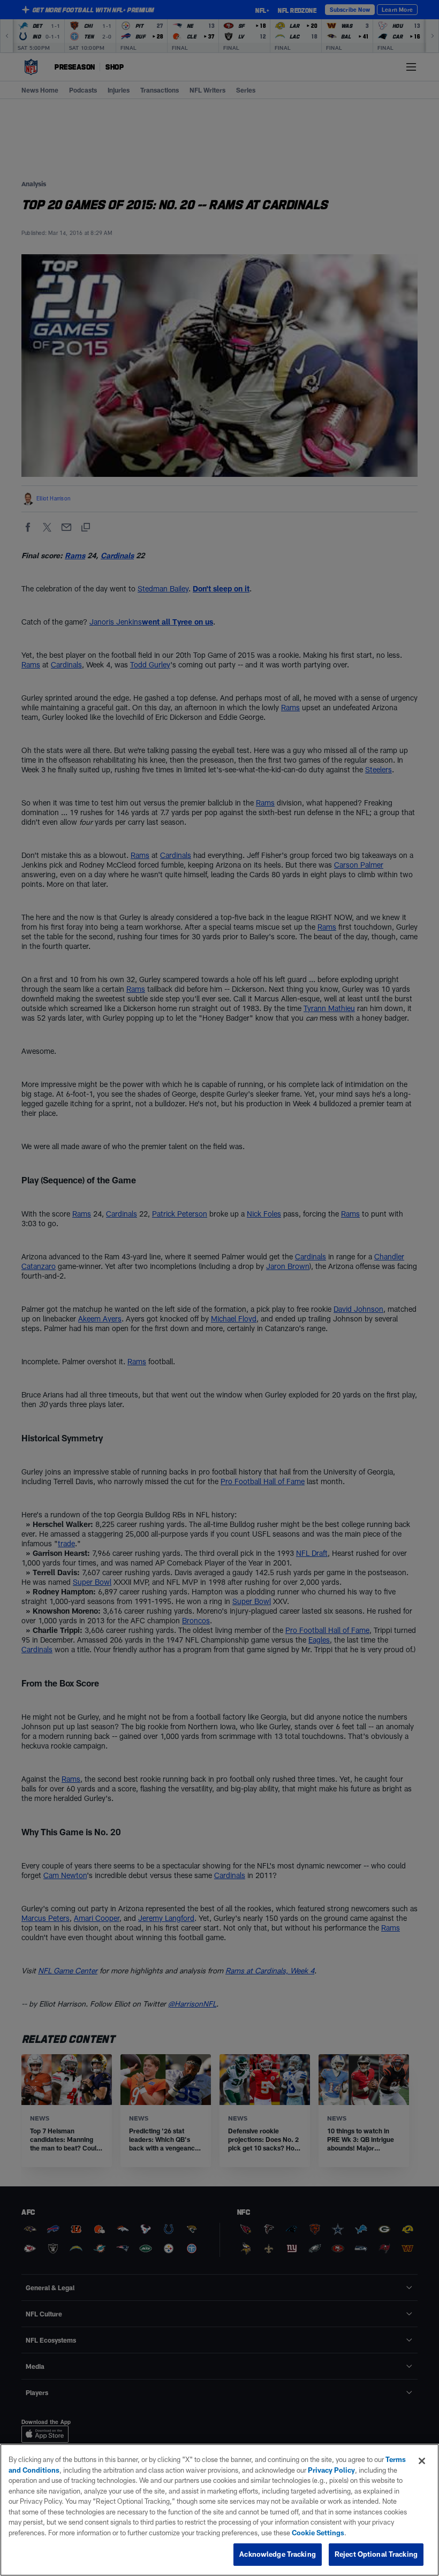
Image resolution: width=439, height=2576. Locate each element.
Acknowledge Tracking (278, 2554)
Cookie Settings (318, 2533)
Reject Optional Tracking (376, 2554)
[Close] (422, 2461)
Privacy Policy (331, 2470)
